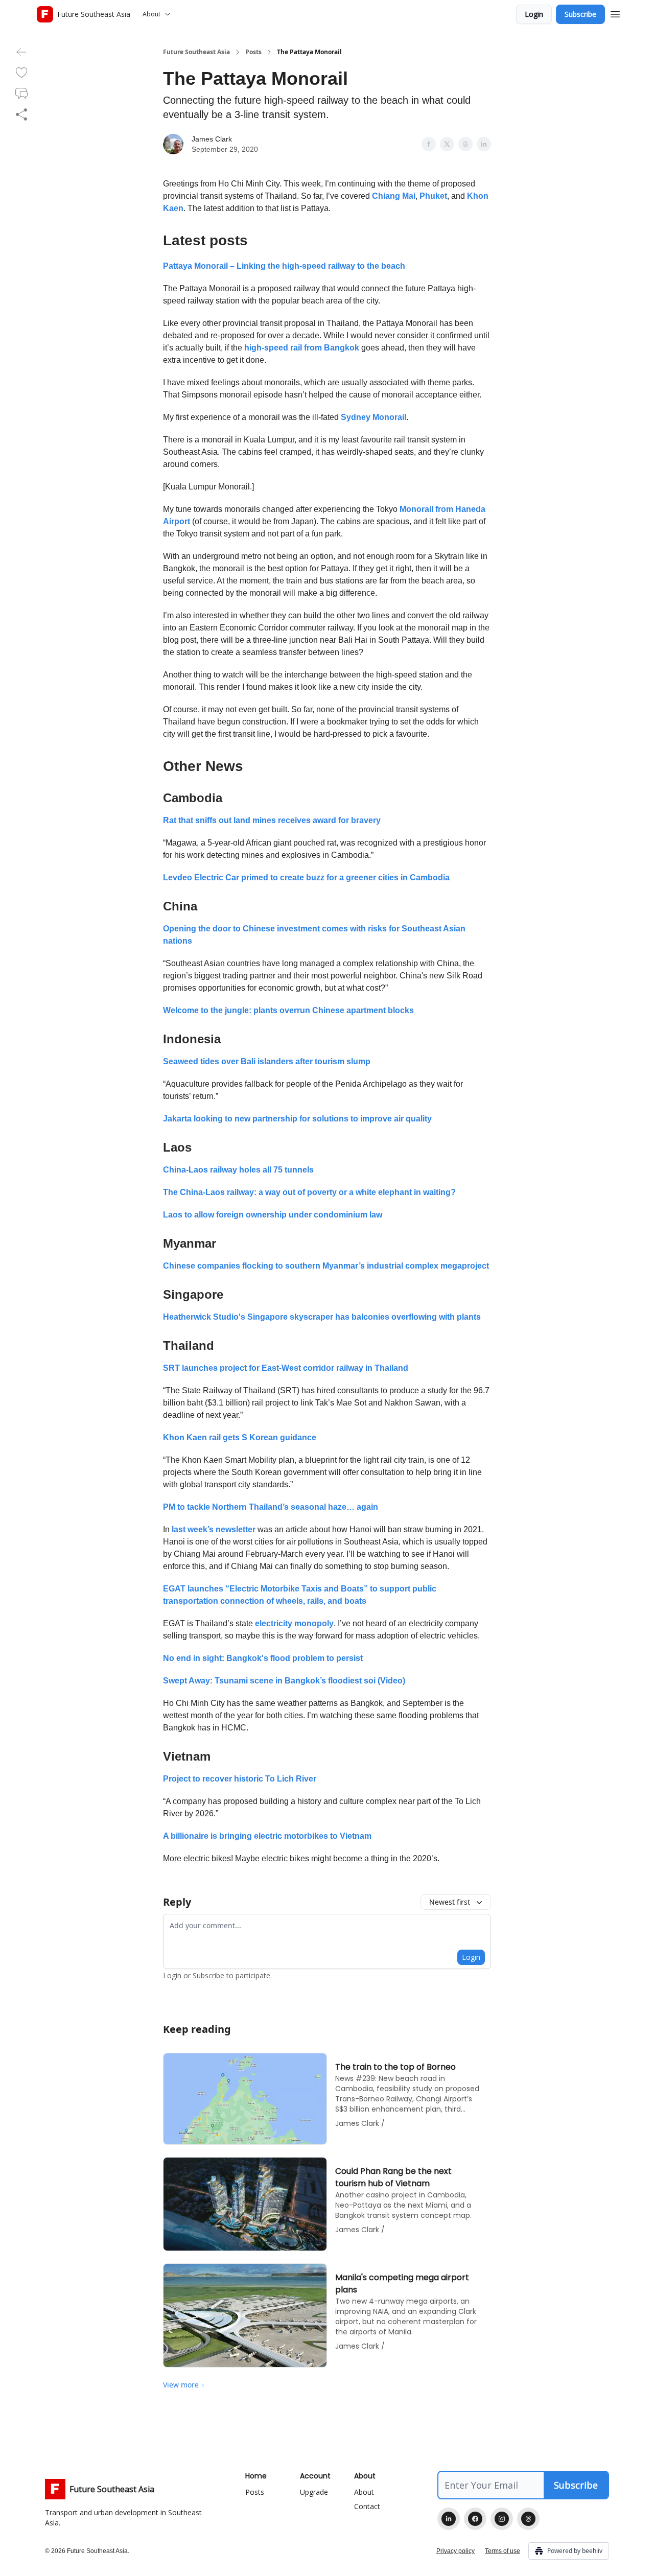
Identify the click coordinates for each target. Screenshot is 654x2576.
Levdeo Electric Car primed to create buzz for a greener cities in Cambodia (306, 877)
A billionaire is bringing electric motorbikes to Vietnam (267, 1836)
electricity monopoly (294, 1623)
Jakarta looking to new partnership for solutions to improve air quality (297, 1119)
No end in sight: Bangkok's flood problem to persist (263, 1658)
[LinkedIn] (449, 2519)
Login (534, 14)
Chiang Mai (394, 196)
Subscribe (580, 14)
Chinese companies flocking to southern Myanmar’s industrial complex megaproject (326, 1266)
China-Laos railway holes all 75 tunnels (238, 1170)
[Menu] (615, 13)
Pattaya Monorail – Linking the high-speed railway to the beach (284, 266)
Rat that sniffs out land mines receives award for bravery (272, 820)
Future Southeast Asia (196, 52)
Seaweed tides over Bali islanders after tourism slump (267, 1061)
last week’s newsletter (214, 1529)
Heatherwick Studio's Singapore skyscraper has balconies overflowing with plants (322, 1317)
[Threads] (528, 2519)
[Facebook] (475, 2519)
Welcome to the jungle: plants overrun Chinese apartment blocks (288, 1010)
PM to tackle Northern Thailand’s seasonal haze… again (271, 1507)
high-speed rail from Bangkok (302, 348)
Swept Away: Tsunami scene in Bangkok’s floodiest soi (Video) (284, 1681)
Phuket (433, 196)
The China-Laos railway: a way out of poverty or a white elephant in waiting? (309, 1192)
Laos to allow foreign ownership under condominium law (273, 1215)
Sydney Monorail (373, 417)
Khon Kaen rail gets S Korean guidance (240, 1437)
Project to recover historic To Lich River (240, 1779)
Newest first (450, 1902)
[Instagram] (502, 2519)
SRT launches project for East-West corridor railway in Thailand (286, 1368)
